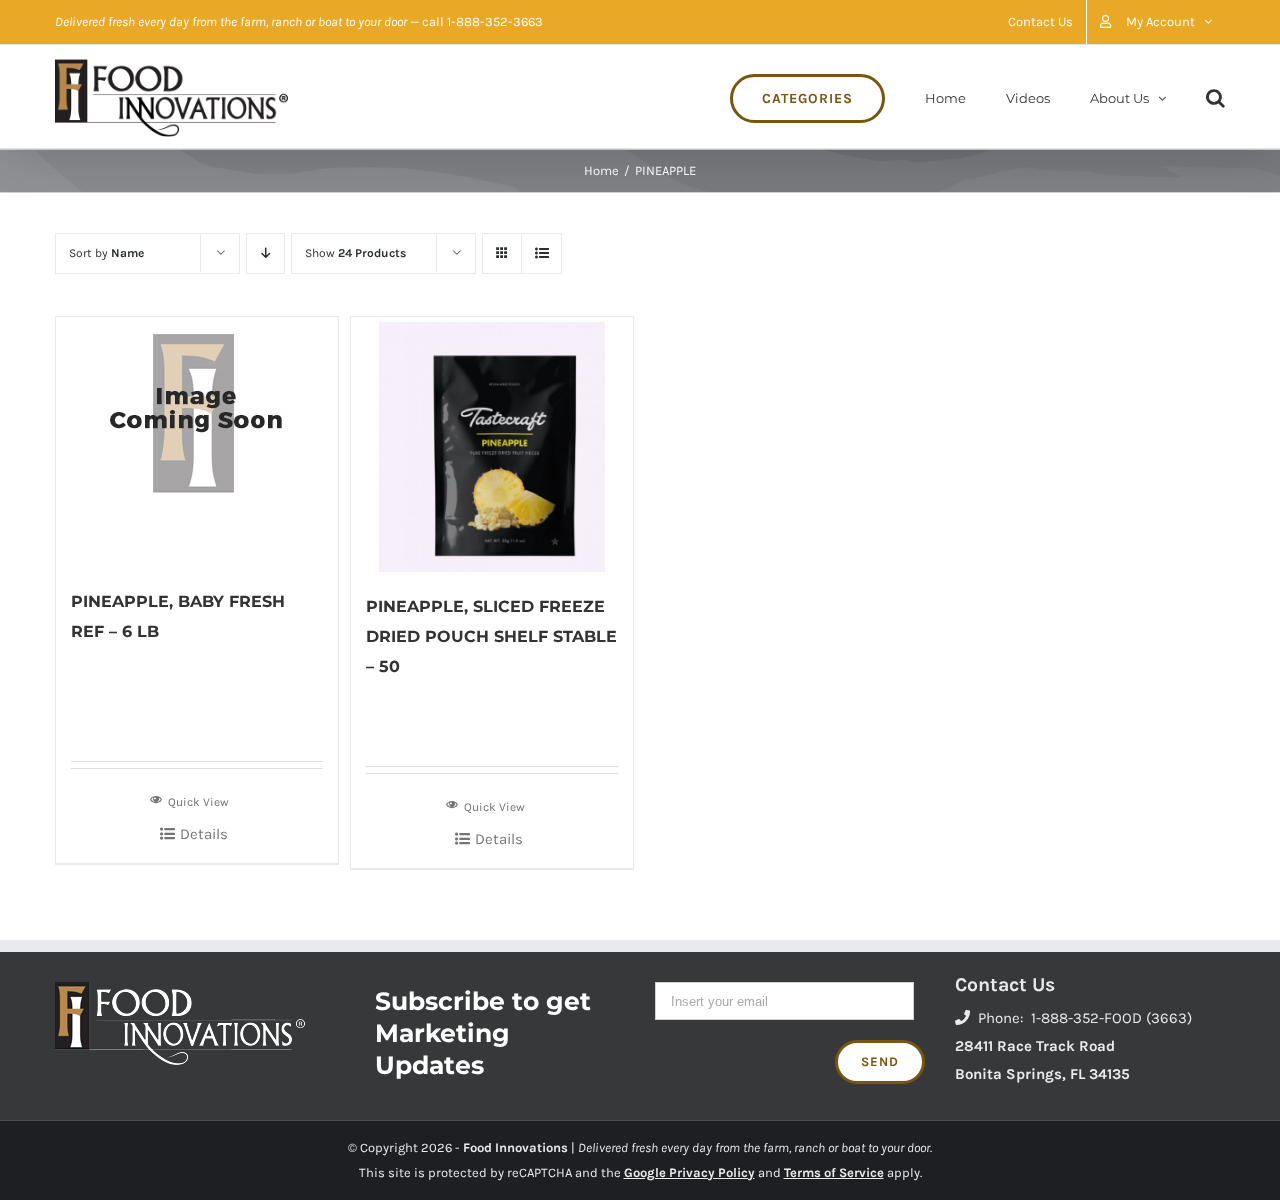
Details (204, 834)
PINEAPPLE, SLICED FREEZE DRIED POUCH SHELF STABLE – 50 (491, 636)
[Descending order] (265, 253)
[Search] (1215, 96)
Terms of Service (834, 1172)
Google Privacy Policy (689, 1172)
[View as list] (541, 253)
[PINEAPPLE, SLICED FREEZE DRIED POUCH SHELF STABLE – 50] (492, 444)
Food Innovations (515, 1147)
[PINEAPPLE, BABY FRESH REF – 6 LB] (197, 442)
